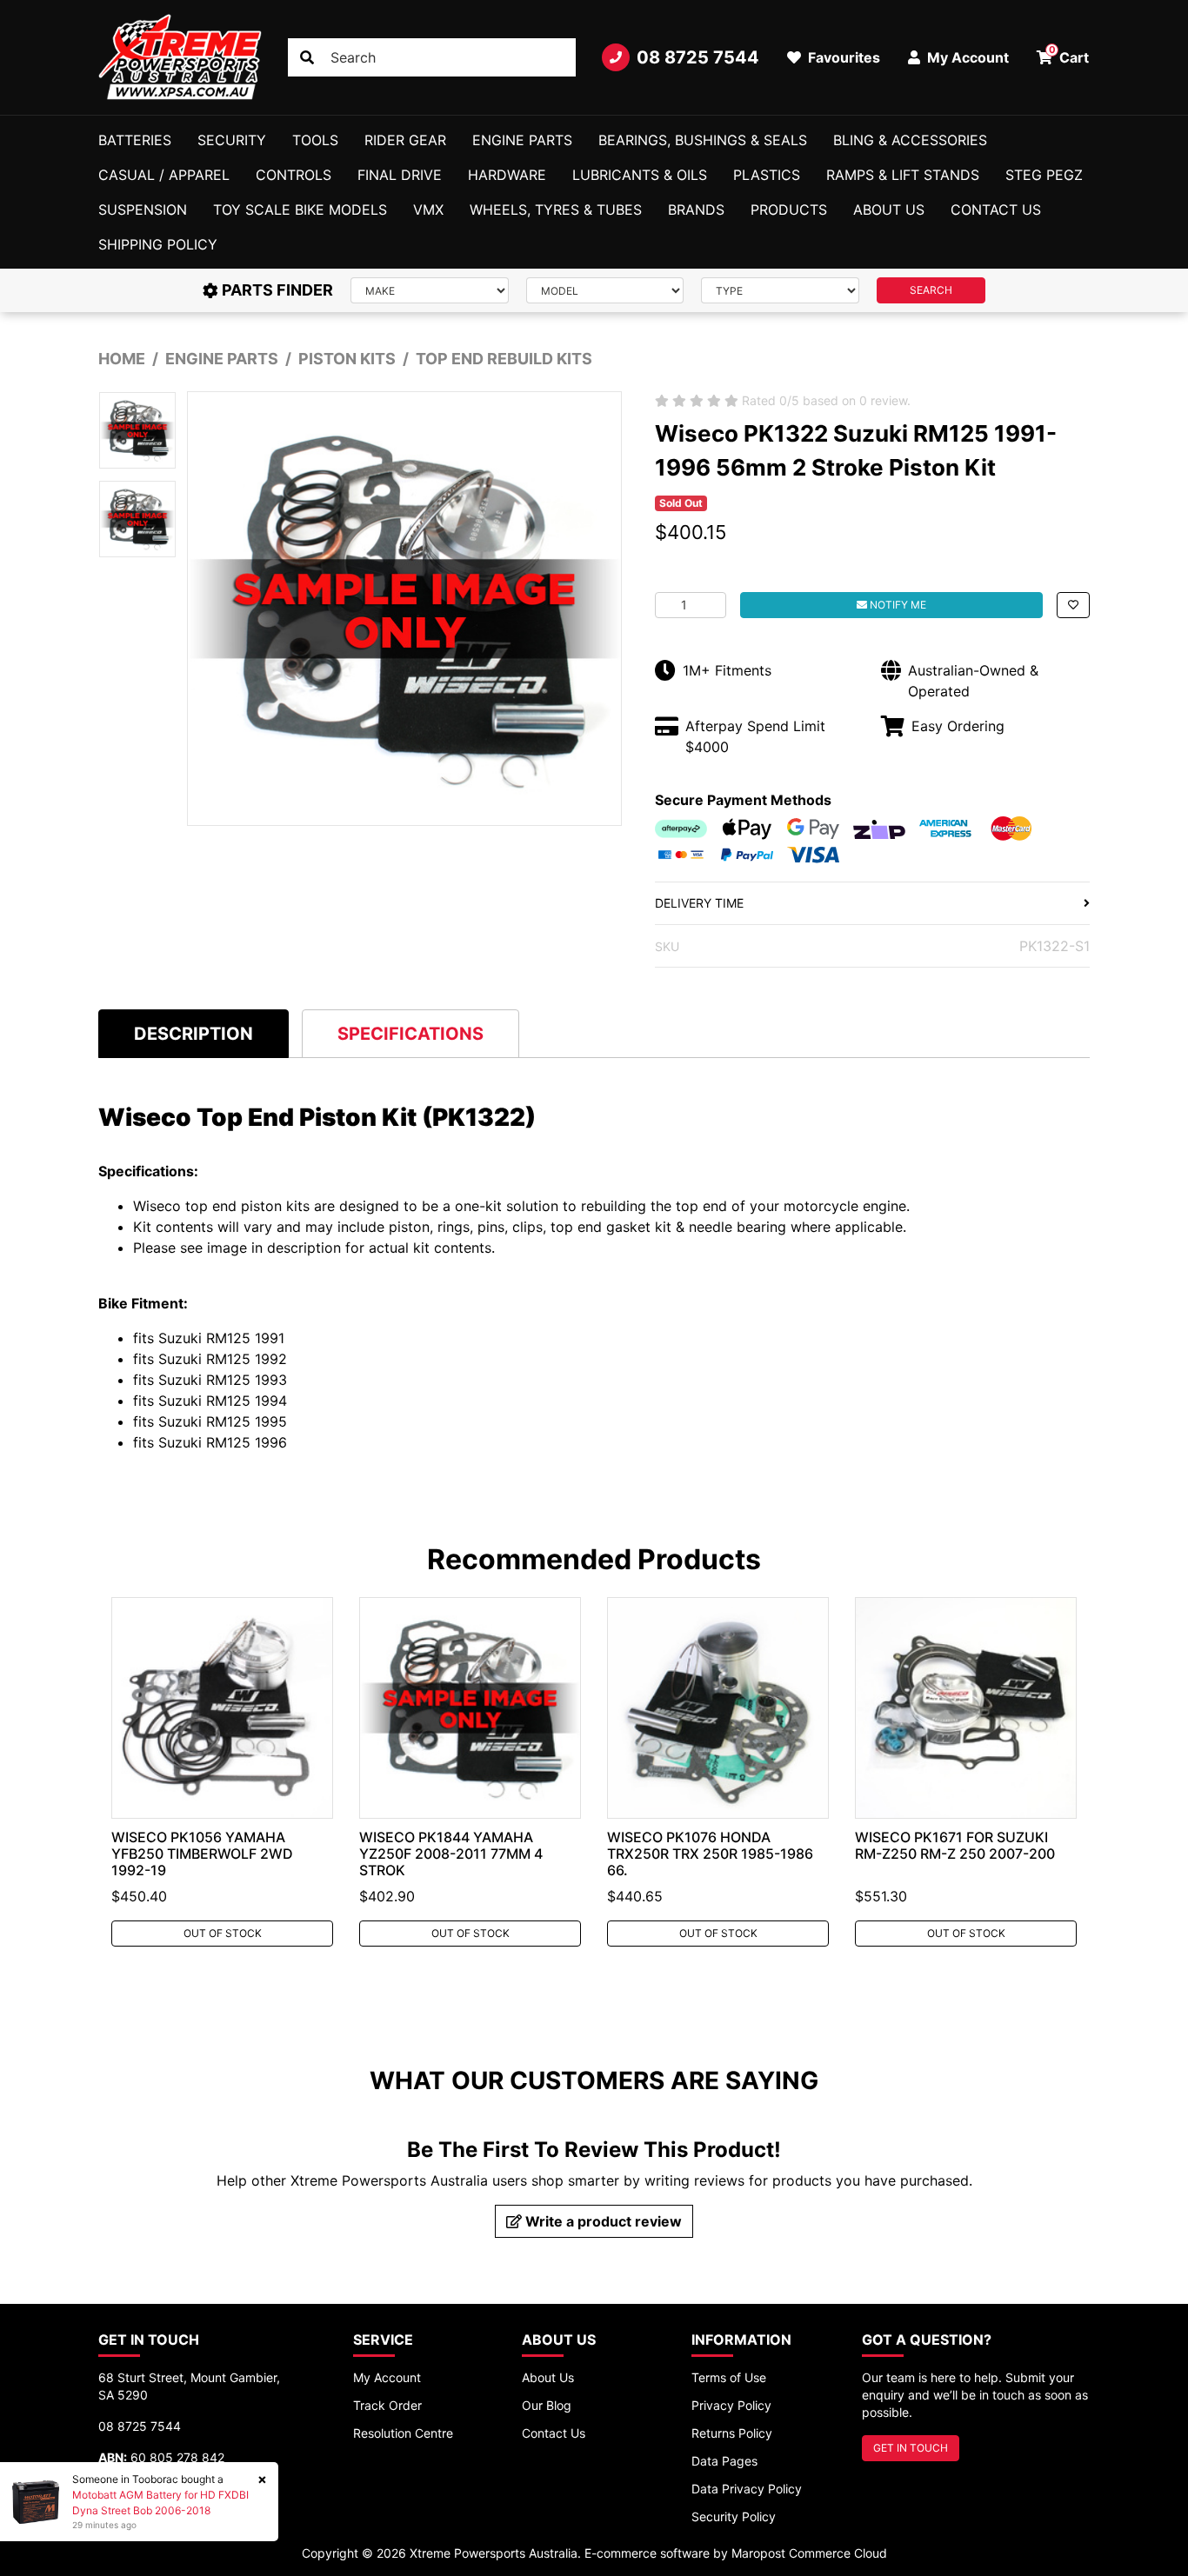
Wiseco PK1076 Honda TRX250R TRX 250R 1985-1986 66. (710, 1854)
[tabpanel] (222, 1772)
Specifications (410, 1034)
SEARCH (931, 290)
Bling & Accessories (910, 140)
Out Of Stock (223, 1933)
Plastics (767, 175)
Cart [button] (1069, 55)
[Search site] (307, 57)
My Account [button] (966, 57)
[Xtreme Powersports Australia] (180, 57)
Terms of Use (729, 2377)
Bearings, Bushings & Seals (703, 140)
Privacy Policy (731, 2405)
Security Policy (734, 2516)
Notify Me (897, 605)
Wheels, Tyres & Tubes (556, 210)
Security (232, 140)
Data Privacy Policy (747, 2489)
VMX (428, 210)
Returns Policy (732, 2433)
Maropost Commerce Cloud (809, 2553)
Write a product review (602, 2221)
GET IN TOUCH (911, 2448)
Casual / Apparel (164, 175)
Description (194, 1034)
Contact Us (996, 210)
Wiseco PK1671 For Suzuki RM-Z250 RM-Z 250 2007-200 (955, 1845)
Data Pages (724, 2461)
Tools (315, 140)
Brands (696, 210)
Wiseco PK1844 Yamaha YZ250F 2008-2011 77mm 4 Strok (451, 1854)
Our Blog (547, 2405)
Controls (294, 175)
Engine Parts (522, 140)
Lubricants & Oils (640, 175)
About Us (889, 210)
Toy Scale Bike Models (300, 210)
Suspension (143, 210)
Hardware (507, 175)
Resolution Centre (403, 2433)
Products (789, 210)
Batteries (135, 140)
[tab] (194, 1033)
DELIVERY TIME (699, 903)
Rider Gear (405, 140)
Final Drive (400, 175)
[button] (1073, 605)
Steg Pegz (1044, 175)
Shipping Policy (158, 244)
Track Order (387, 2405)
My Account (387, 2377)
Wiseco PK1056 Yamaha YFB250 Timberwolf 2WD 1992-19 (202, 1854)
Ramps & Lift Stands (903, 175)
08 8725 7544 (698, 57)
